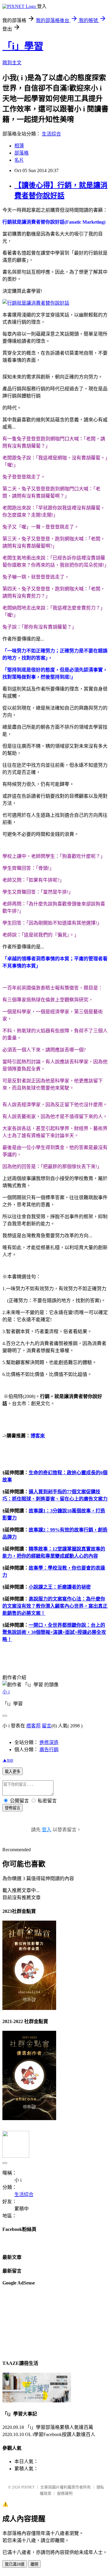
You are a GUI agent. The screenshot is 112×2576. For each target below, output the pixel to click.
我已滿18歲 (15, 2564)
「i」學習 (23, 46)
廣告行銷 (49, 1750)
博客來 (38, 1436)
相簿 (19, 146)
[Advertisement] (32, 2322)
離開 (34, 2564)
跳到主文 (12, 63)
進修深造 (49, 1742)
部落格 (22, 153)
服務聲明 (65, 2493)
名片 (19, 160)
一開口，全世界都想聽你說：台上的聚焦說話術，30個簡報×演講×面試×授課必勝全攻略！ (54, 1632)
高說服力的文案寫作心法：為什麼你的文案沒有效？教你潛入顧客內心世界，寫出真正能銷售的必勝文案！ (55, 1606)
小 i (6, 1692)
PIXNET (28, 2487)
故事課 (36, 1530)
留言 (47, 1726)
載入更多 (13, 1772)
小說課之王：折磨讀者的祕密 (60, 1587)
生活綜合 (51, 134)
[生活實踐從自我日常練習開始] (37, 2401)
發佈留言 (13, 1808)
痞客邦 (33, 1726)
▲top (8, 1760)
